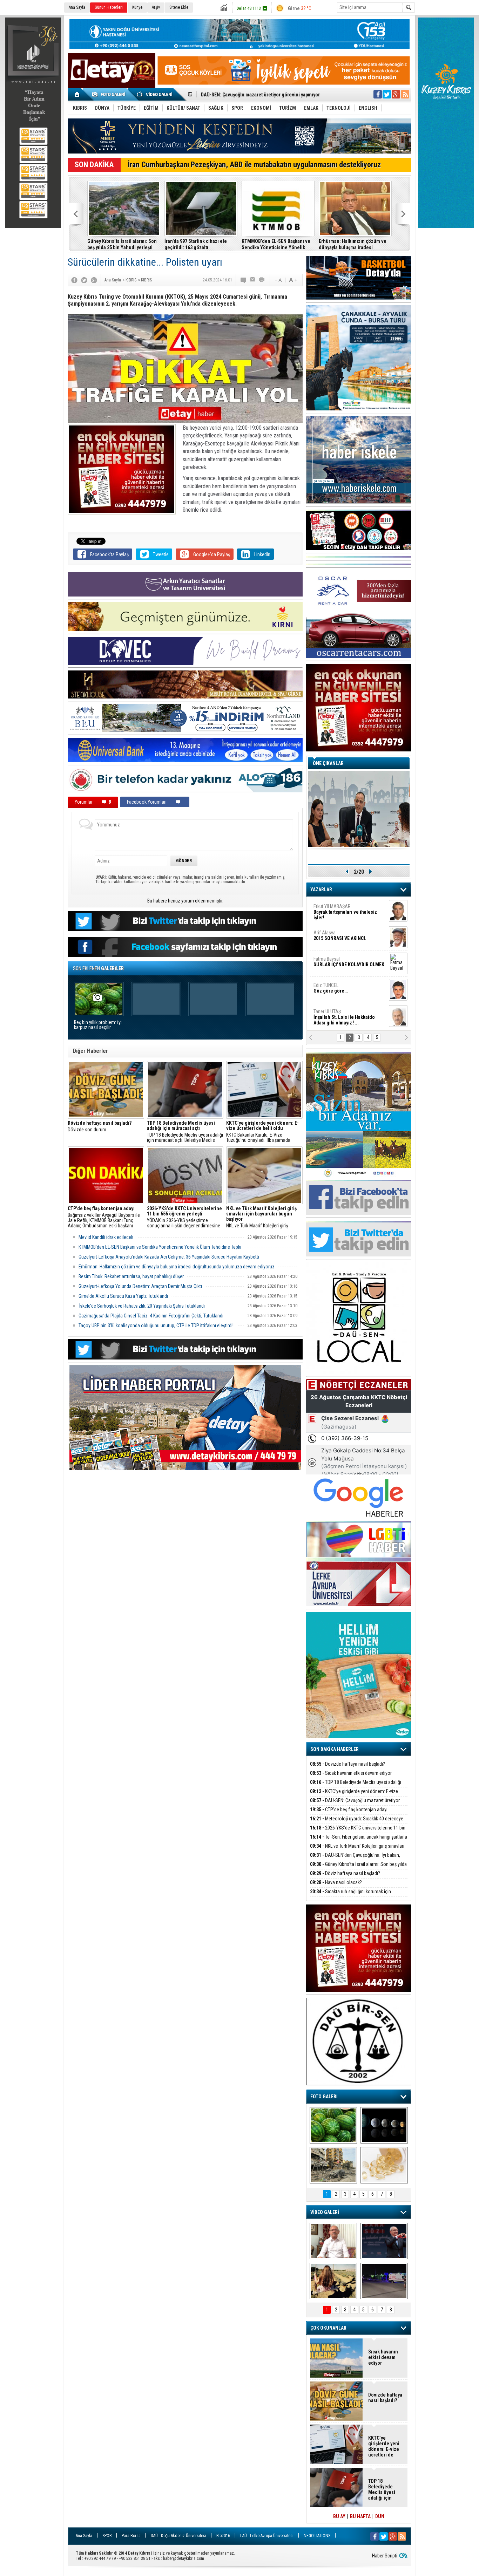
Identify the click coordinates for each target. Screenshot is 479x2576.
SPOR (107, 2536)
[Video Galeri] (155, 94)
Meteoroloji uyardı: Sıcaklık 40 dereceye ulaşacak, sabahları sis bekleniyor (357, 1823)
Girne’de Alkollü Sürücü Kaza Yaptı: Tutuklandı (123, 1296)
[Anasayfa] (77, 94)
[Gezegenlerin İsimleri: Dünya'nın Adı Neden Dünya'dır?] (384, 2125)
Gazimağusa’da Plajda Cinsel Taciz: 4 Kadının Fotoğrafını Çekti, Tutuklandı (151, 1316)
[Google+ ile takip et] (396, 94)
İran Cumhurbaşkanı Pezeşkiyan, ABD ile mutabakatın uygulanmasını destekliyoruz (254, 165)
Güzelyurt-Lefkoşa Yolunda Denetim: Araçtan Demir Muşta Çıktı (140, 1286)
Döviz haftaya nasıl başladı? (345, 1873)
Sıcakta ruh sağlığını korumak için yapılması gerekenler (350, 1896)
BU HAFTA (360, 2516)
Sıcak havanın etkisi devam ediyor (351, 1773)
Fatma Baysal (349, 962)
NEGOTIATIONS (317, 2536)
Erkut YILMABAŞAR (345, 912)
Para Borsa (131, 2536)
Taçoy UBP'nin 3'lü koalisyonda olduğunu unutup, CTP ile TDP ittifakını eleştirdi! (156, 1326)
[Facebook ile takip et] (378, 94)
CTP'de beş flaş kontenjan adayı (349, 1810)
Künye (137, 7)
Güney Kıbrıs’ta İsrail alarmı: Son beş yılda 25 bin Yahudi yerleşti (122, 244)
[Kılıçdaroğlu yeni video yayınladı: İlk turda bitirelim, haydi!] (384, 2241)
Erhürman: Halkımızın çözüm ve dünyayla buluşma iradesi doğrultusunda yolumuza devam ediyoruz (353, 244)
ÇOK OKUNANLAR (328, 2328)
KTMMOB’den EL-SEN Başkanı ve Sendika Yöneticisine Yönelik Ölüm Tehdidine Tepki (276, 244)
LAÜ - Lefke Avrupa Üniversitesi (267, 2536)
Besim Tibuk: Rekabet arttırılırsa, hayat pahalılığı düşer (131, 1276)
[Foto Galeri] (110, 94)
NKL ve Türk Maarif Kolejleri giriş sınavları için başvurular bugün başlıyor (264, 1217)
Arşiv (156, 7)
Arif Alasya (340, 935)
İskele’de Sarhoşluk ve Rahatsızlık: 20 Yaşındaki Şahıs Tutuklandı (142, 1306)
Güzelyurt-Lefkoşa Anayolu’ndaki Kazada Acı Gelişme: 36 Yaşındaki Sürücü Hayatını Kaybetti (169, 1257)
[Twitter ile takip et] (387, 94)
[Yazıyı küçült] (278, 280)
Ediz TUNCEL (330, 988)
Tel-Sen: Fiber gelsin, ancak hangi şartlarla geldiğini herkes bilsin (359, 1841)
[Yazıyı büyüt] (293, 280)
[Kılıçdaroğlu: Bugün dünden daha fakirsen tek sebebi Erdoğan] (333, 2241)
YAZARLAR (321, 890)
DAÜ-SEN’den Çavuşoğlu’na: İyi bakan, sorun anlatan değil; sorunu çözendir (355, 1859)
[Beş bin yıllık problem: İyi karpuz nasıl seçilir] (333, 2125)
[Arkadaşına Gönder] (253, 280)
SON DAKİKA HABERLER (335, 1749)
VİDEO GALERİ (325, 2212)
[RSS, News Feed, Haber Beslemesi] (405, 94)
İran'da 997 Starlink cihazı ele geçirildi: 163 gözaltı (196, 244)
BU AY (339, 2516)
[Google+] (94, 280)
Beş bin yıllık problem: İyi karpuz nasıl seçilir (98, 1025)
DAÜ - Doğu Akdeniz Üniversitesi (178, 2536)
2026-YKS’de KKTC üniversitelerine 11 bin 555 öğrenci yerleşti (358, 1832)
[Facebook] (74, 280)
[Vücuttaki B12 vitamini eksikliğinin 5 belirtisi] (384, 2165)
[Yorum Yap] (244, 280)
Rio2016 (223, 2536)
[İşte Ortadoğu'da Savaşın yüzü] (333, 2165)
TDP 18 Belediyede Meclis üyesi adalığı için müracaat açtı (356, 1786)
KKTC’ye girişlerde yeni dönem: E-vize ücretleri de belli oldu (354, 1795)
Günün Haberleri (109, 7)
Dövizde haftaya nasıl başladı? (348, 1764)
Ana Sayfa (77, 7)
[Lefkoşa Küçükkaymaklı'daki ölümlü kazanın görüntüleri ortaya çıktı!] (384, 2281)
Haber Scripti (385, 2556)
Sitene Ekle (179, 7)
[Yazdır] (262, 280)
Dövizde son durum (100, 1126)
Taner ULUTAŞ (344, 1017)
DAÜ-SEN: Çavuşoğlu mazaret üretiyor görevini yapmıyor (355, 1804)
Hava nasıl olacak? (336, 1882)
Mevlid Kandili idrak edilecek (106, 1237)
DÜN (380, 2516)
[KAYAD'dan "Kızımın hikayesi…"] (333, 2281)
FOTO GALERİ (324, 2097)
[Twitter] (84, 280)
